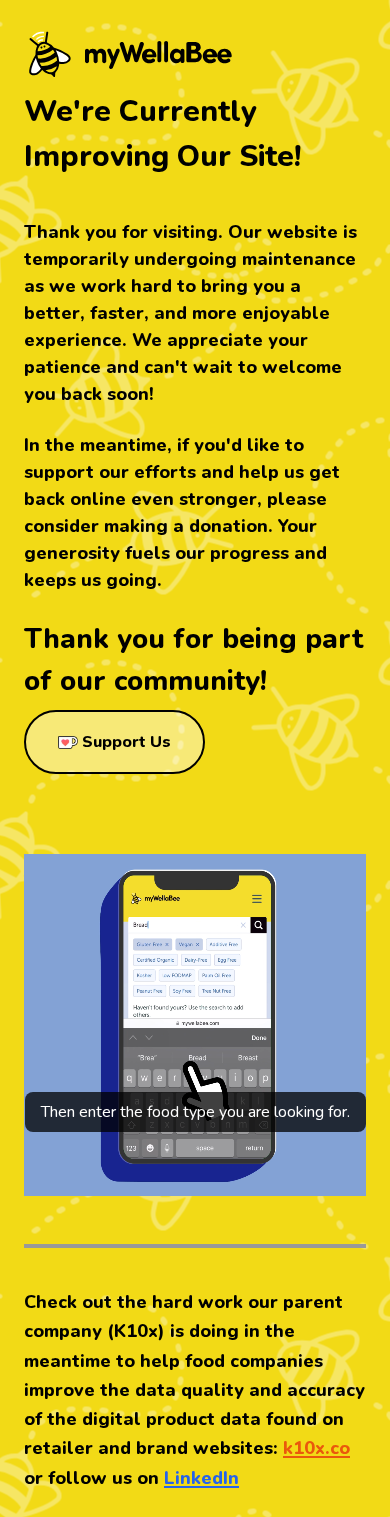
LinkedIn (201, 1478)
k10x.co (316, 1448)
